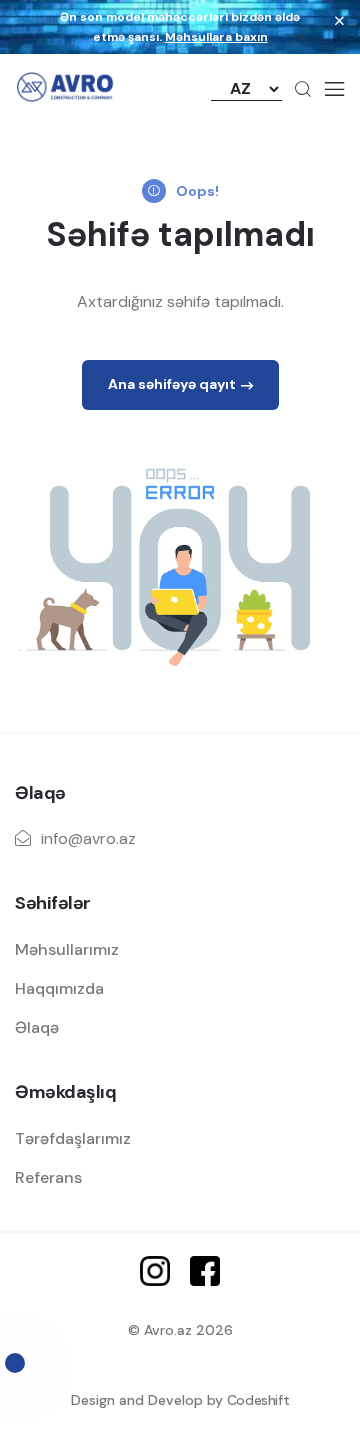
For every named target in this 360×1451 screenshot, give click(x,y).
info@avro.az (88, 838)
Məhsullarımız (67, 949)
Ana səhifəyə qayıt (172, 384)
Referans (48, 1177)
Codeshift (258, 1400)
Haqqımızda (59, 988)
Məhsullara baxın (216, 37)
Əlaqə (37, 1027)
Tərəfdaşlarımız (73, 1138)
